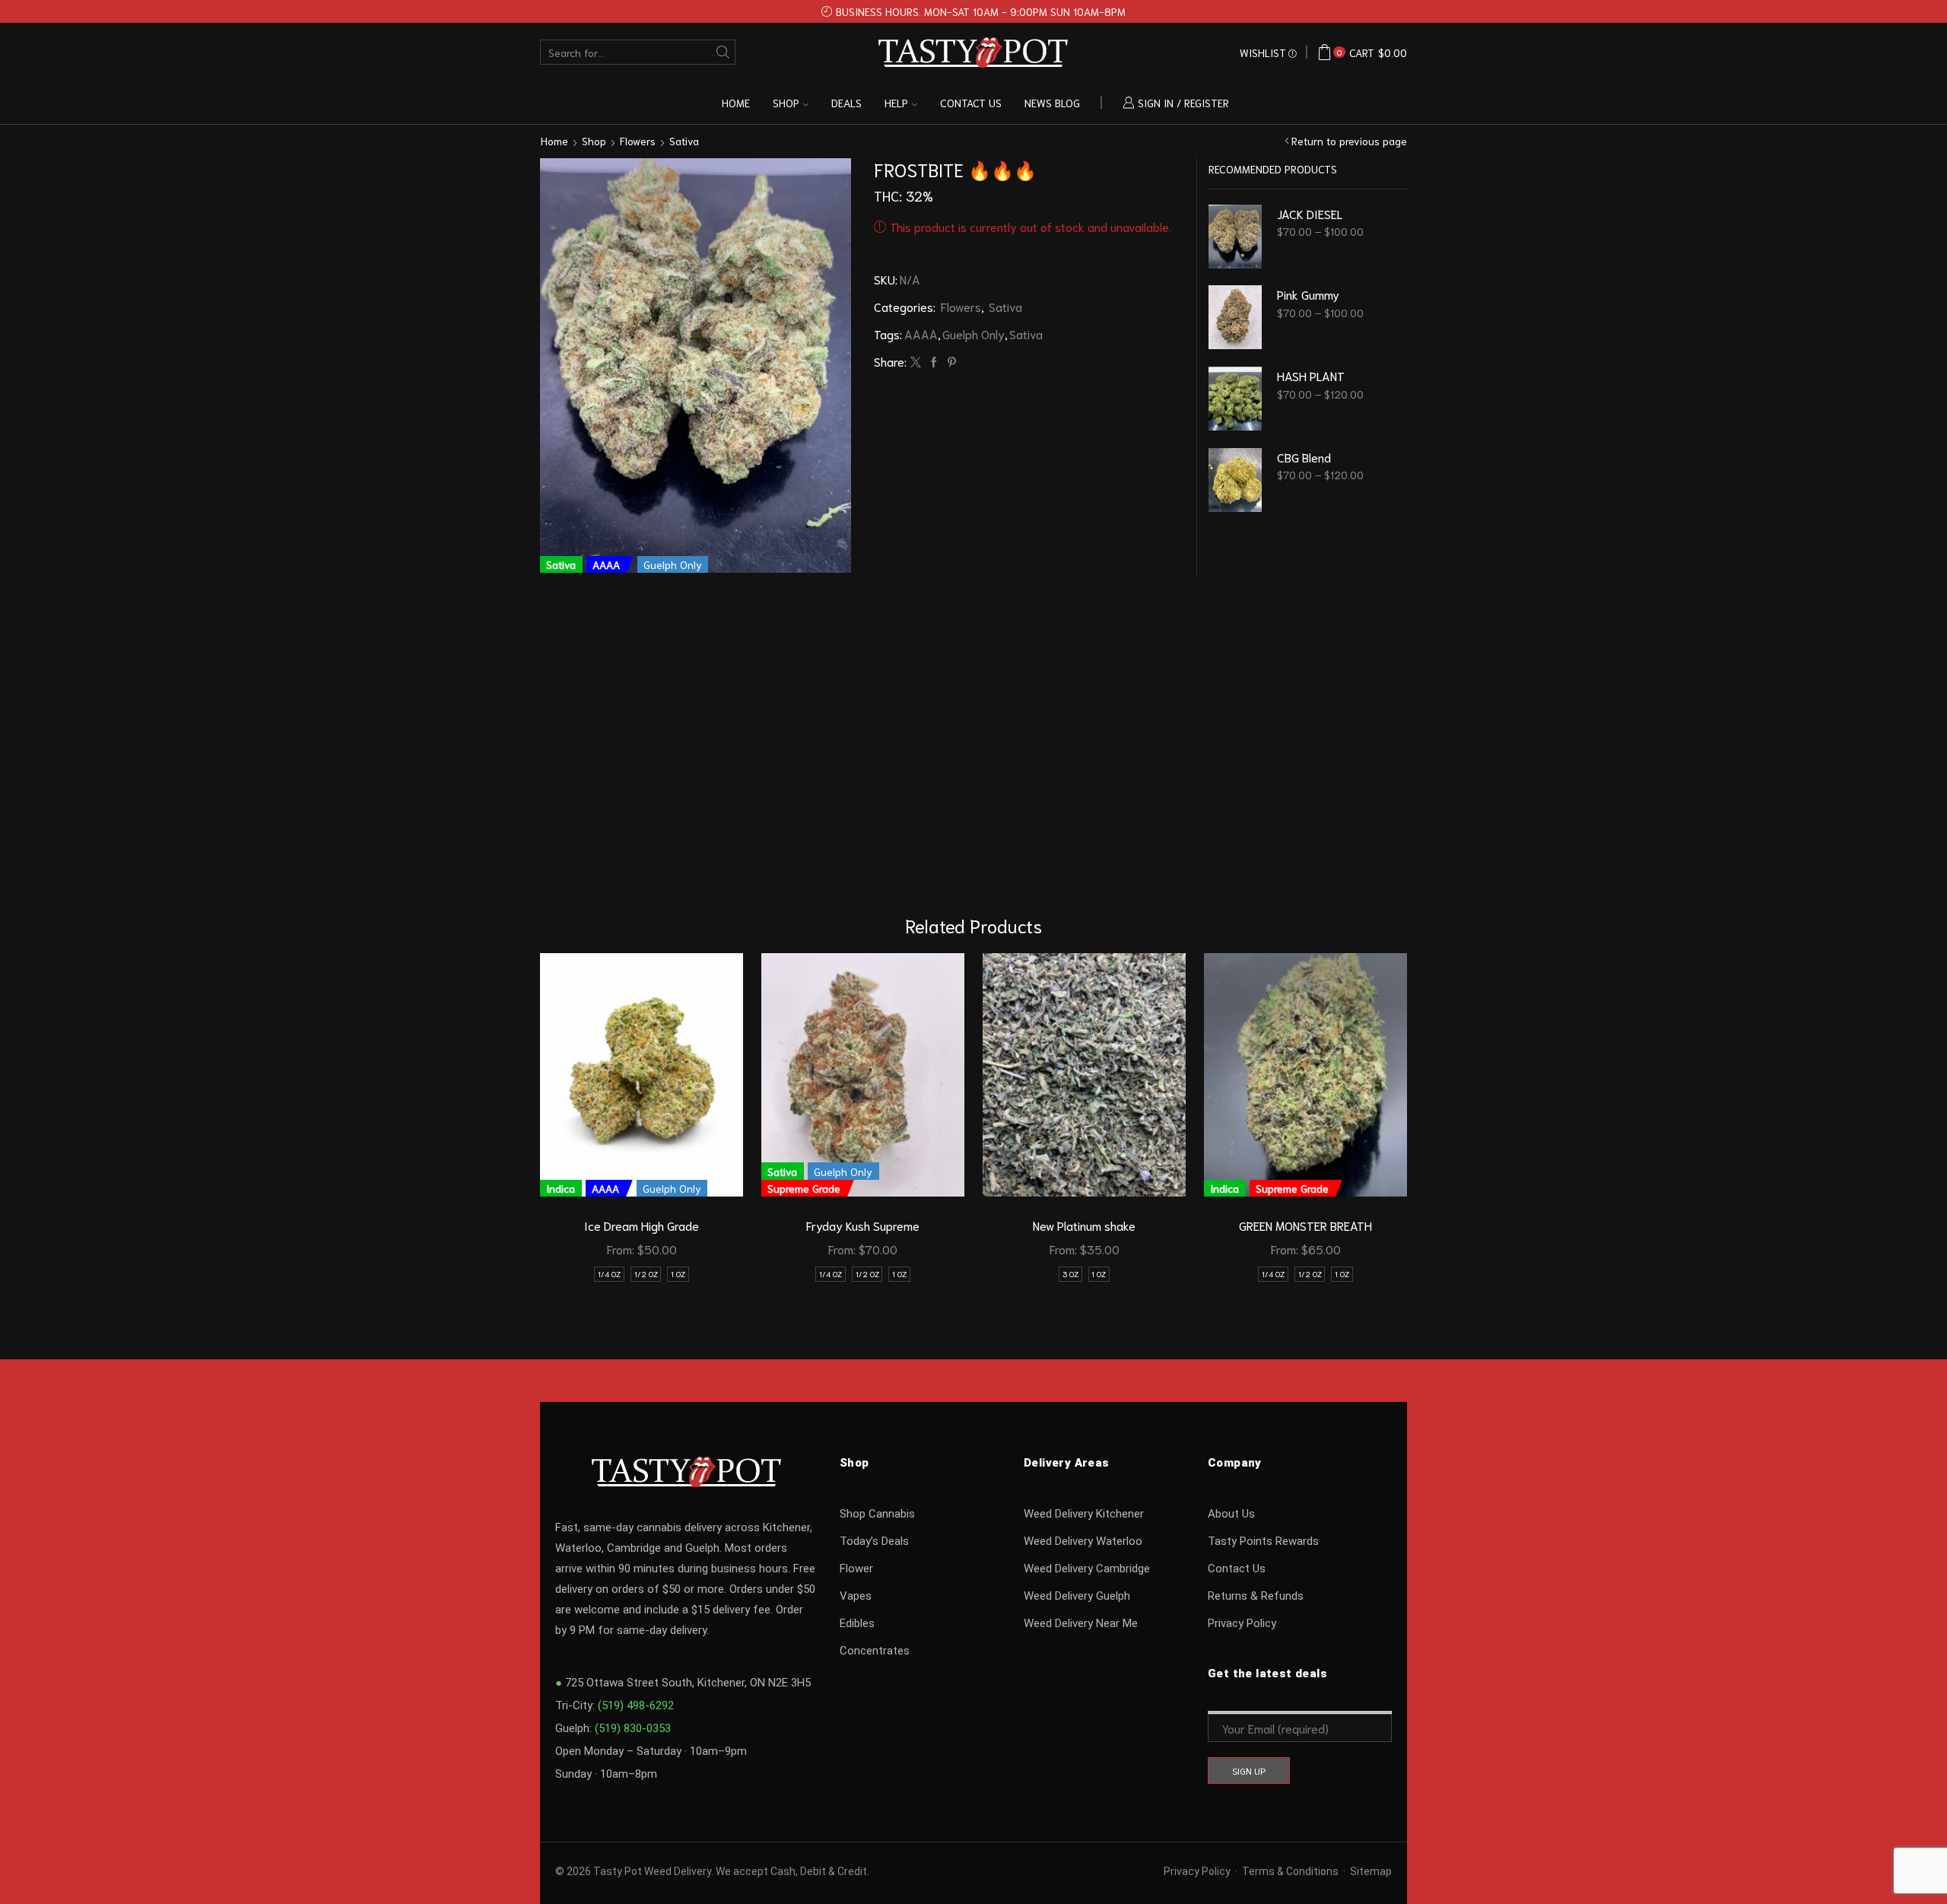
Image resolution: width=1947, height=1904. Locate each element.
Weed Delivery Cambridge (1087, 1569)
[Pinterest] (950, 362)
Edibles (857, 1623)
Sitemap (1371, 1871)
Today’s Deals (874, 1541)
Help (896, 103)
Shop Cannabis (877, 1514)
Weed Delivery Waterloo (1083, 1541)
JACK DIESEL (1310, 213)
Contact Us (1237, 1569)
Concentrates (875, 1651)
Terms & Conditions (1290, 1871)
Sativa (684, 141)
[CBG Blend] (1235, 480)
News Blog (1052, 103)
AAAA (921, 334)
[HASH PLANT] (1235, 399)
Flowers (638, 141)
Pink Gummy (1308, 294)
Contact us (971, 103)
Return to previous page (1349, 141)
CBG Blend (1304, 457)
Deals (846, 103)
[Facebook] (934, 362)
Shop (786, 103)
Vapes (856, 1596)
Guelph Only (973, 334)
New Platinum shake (1084, 1225)
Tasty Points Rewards (1263, 1541)
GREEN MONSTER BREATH (1305, 1225)
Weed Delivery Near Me (1081, 1623)
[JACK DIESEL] (1235, 237)
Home (736, 103)
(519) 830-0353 (633, 1728)
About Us (1231, 1514)
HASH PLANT (1311, 375)
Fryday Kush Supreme (863, 1225)
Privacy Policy (1242, 1623)
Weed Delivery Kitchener (1084, 1514)
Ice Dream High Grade (642, 1225)
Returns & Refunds (1256, 1596)
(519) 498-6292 (636, 1705)
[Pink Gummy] (1235, 317)
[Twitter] (916, 362)
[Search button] (723, 52)
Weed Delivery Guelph (1077, 1596)
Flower (856, 1569)
